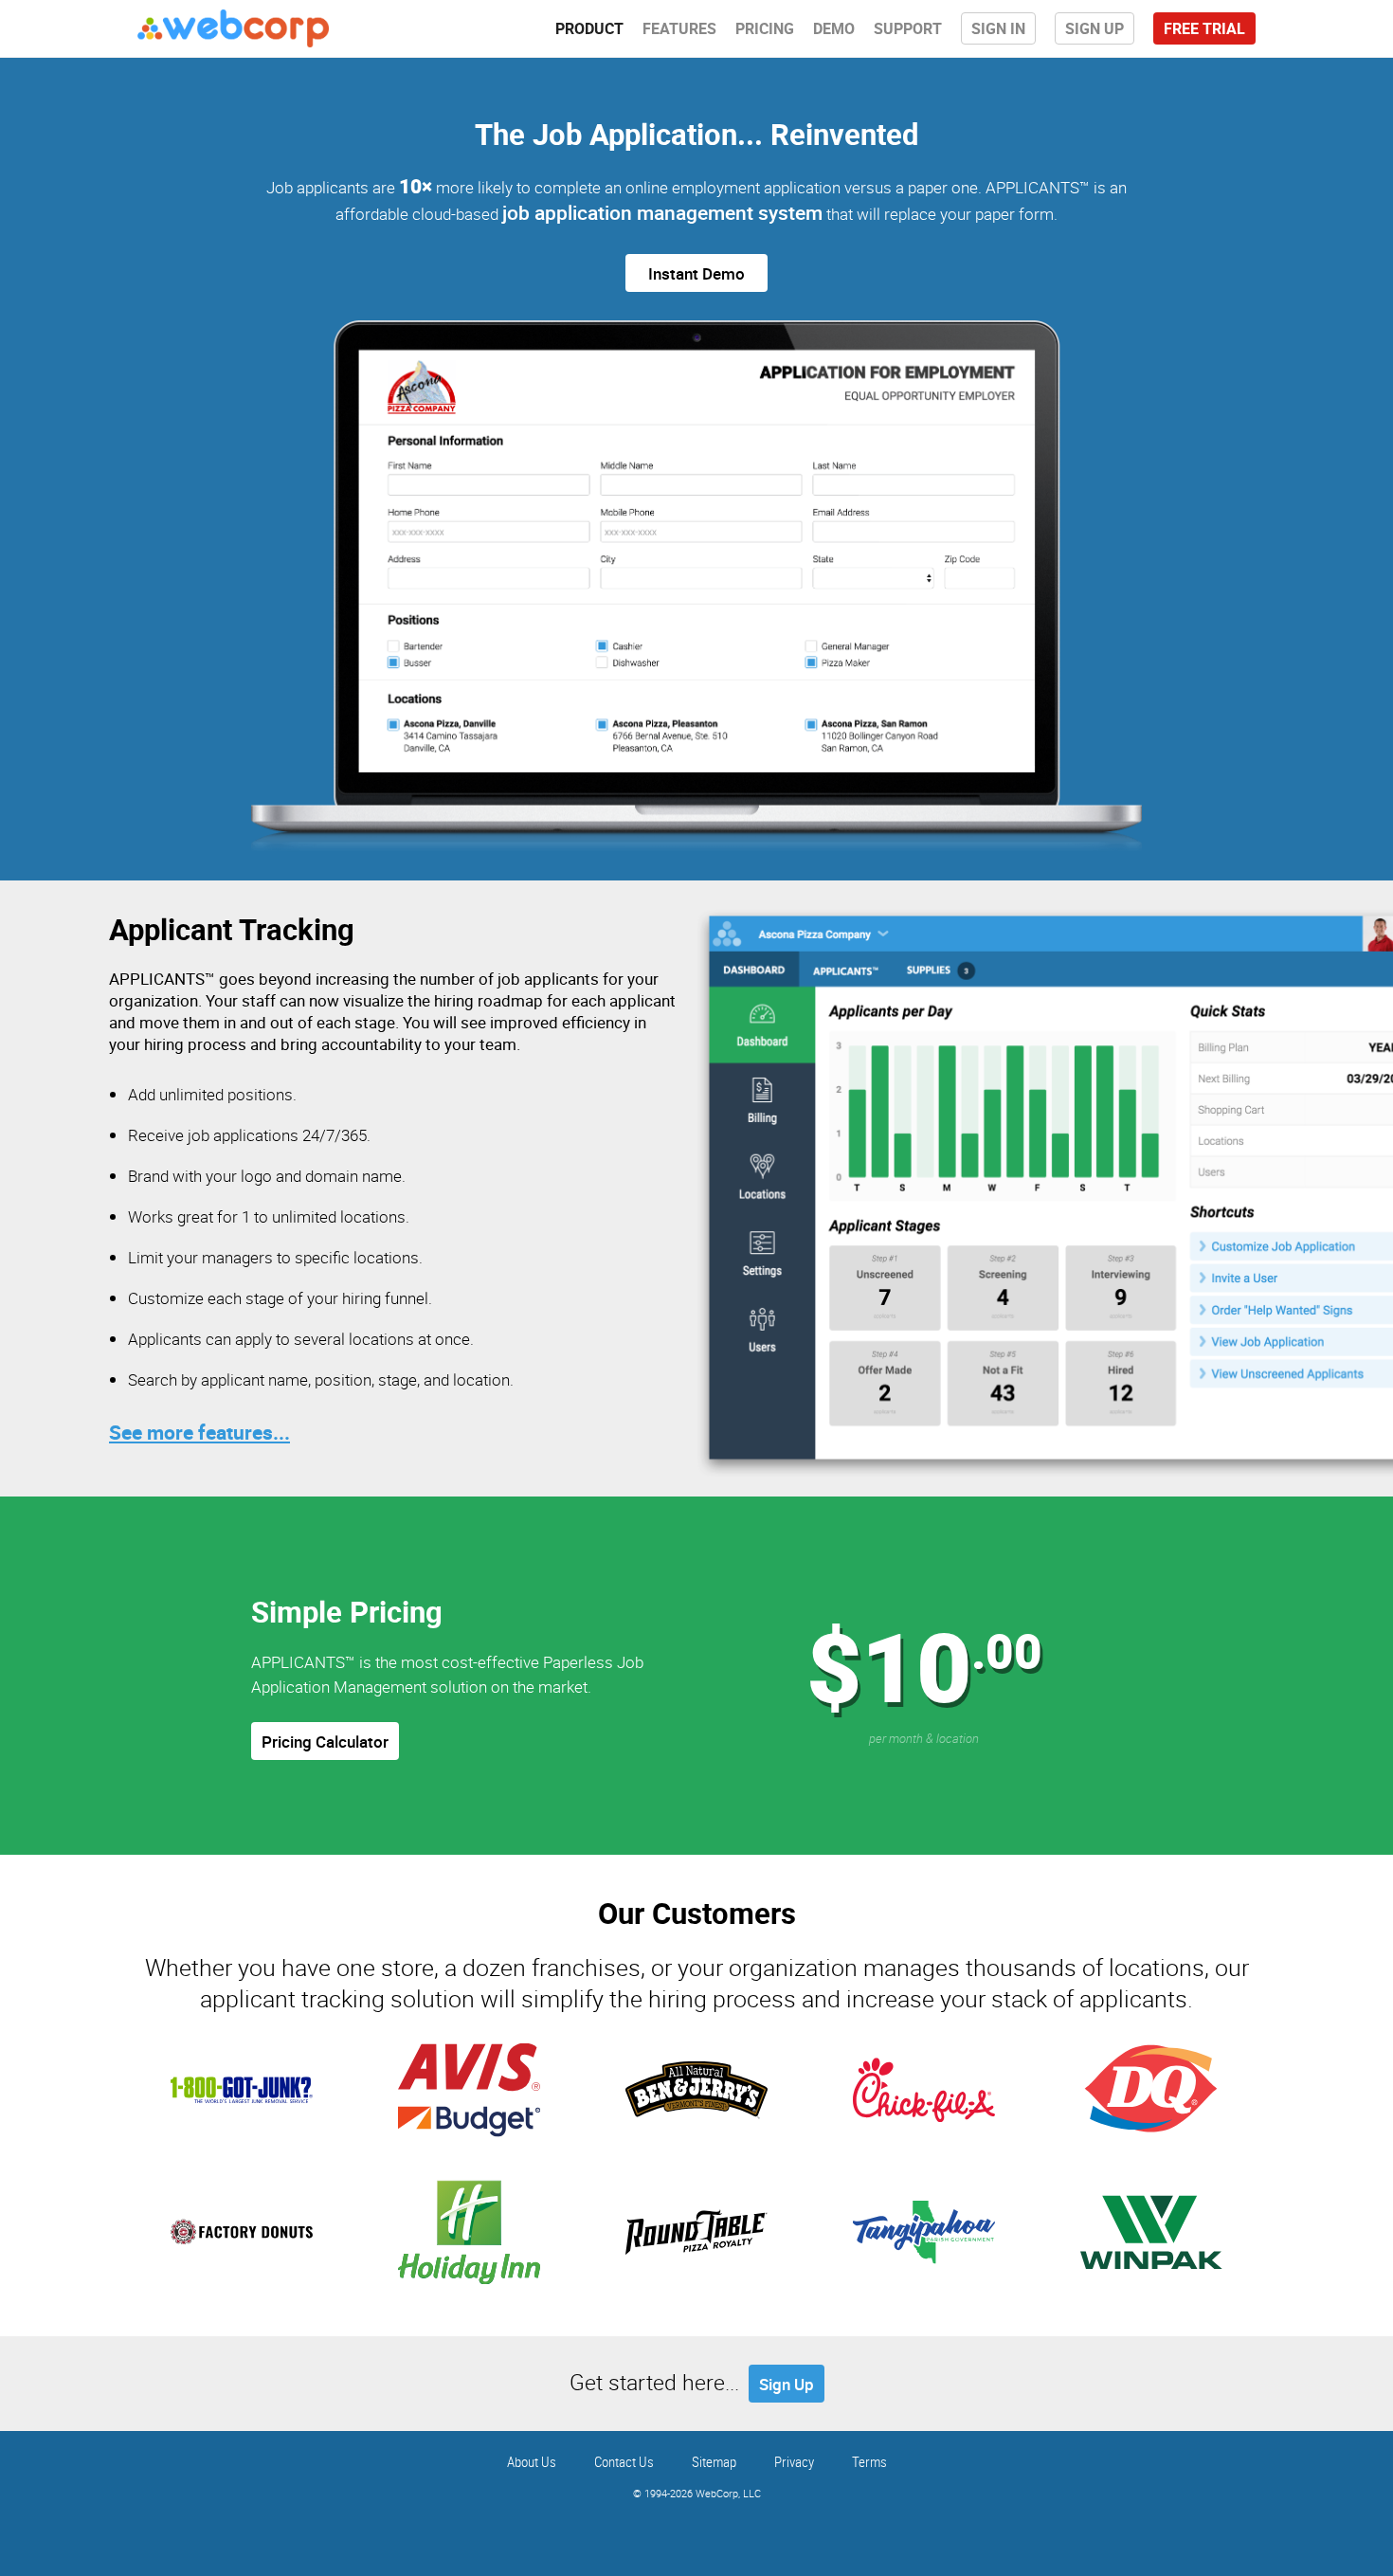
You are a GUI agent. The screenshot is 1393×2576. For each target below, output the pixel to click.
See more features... (199, 1432)
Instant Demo (696, 273)
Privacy (794, 2461)
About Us (532, 2461)
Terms (869, 2461)
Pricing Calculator (325, 1742)
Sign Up (787, 2384)
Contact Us (624, 2461)
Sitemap (714, 2461)
